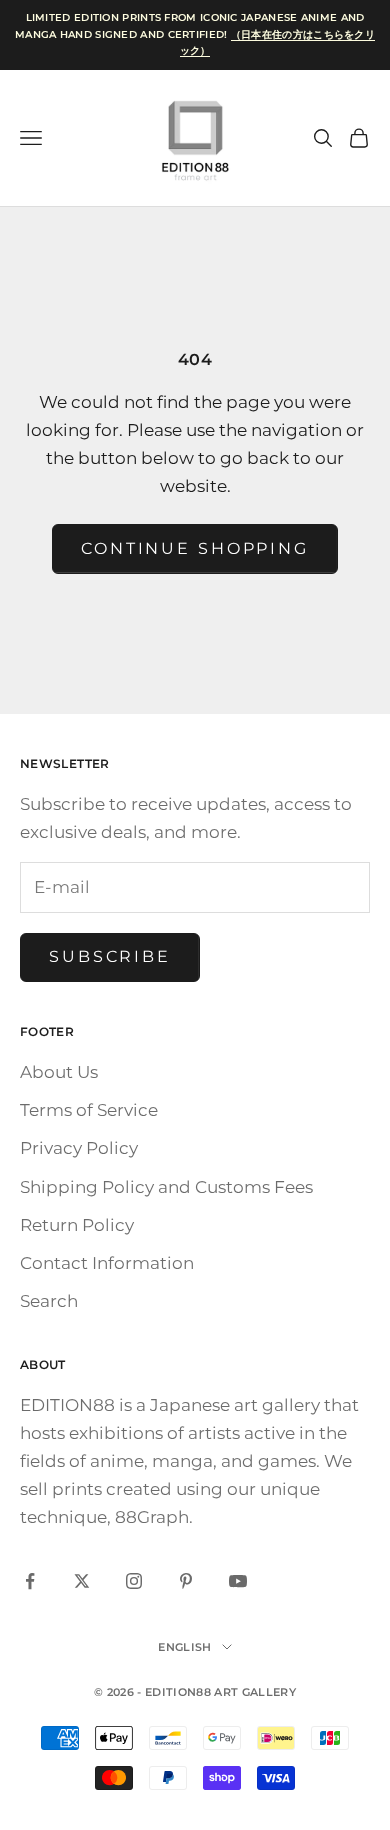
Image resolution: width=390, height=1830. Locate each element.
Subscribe (110, 956)
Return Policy (77, 1225)
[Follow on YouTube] (238, 1581)
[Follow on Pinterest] (186, 1581)
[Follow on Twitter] (82, 1581)
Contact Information (107, 1263)
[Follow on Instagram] (134, 1581)
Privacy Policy (79, 1148)
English (184, 1647)
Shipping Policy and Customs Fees (166, 1187)
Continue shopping (195, 548)
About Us (59, 1072)
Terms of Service (89, 1110)
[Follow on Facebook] (30, 1581)
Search (49, 1301)
